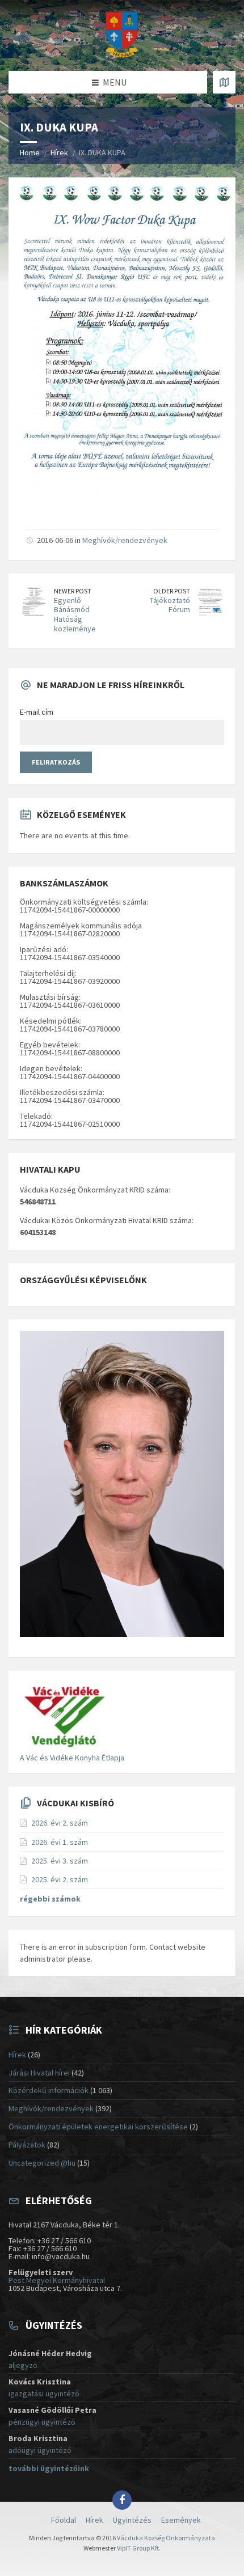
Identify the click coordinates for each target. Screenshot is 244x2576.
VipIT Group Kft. (139, 2548)
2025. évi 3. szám (60, 1861)
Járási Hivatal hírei (39, 2073)
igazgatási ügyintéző (44, 2393)
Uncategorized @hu (42, 2163)
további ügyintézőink (49, 2468)
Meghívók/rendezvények (125, 540)
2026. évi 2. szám (60, 1823)
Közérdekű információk (49, 2090)
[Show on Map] (224, 82)
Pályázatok (27, 2145)
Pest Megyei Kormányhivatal (57, 2280)
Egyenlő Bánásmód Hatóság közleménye (75, 614)
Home (30, 152)
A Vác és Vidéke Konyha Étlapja (72, 1758)
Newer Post (73, 591)
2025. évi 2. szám (60, 1879)
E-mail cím (37, 712)
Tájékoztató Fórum (170, 605)
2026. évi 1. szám (60, 1842)
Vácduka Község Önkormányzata (166, 2538)
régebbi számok (50, 1899)
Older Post (172, 591)
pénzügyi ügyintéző (42, 2422)
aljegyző (23, 2365)
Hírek (59, 152)
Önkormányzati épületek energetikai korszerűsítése (98, 2127)
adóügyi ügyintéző (40, 2450)
